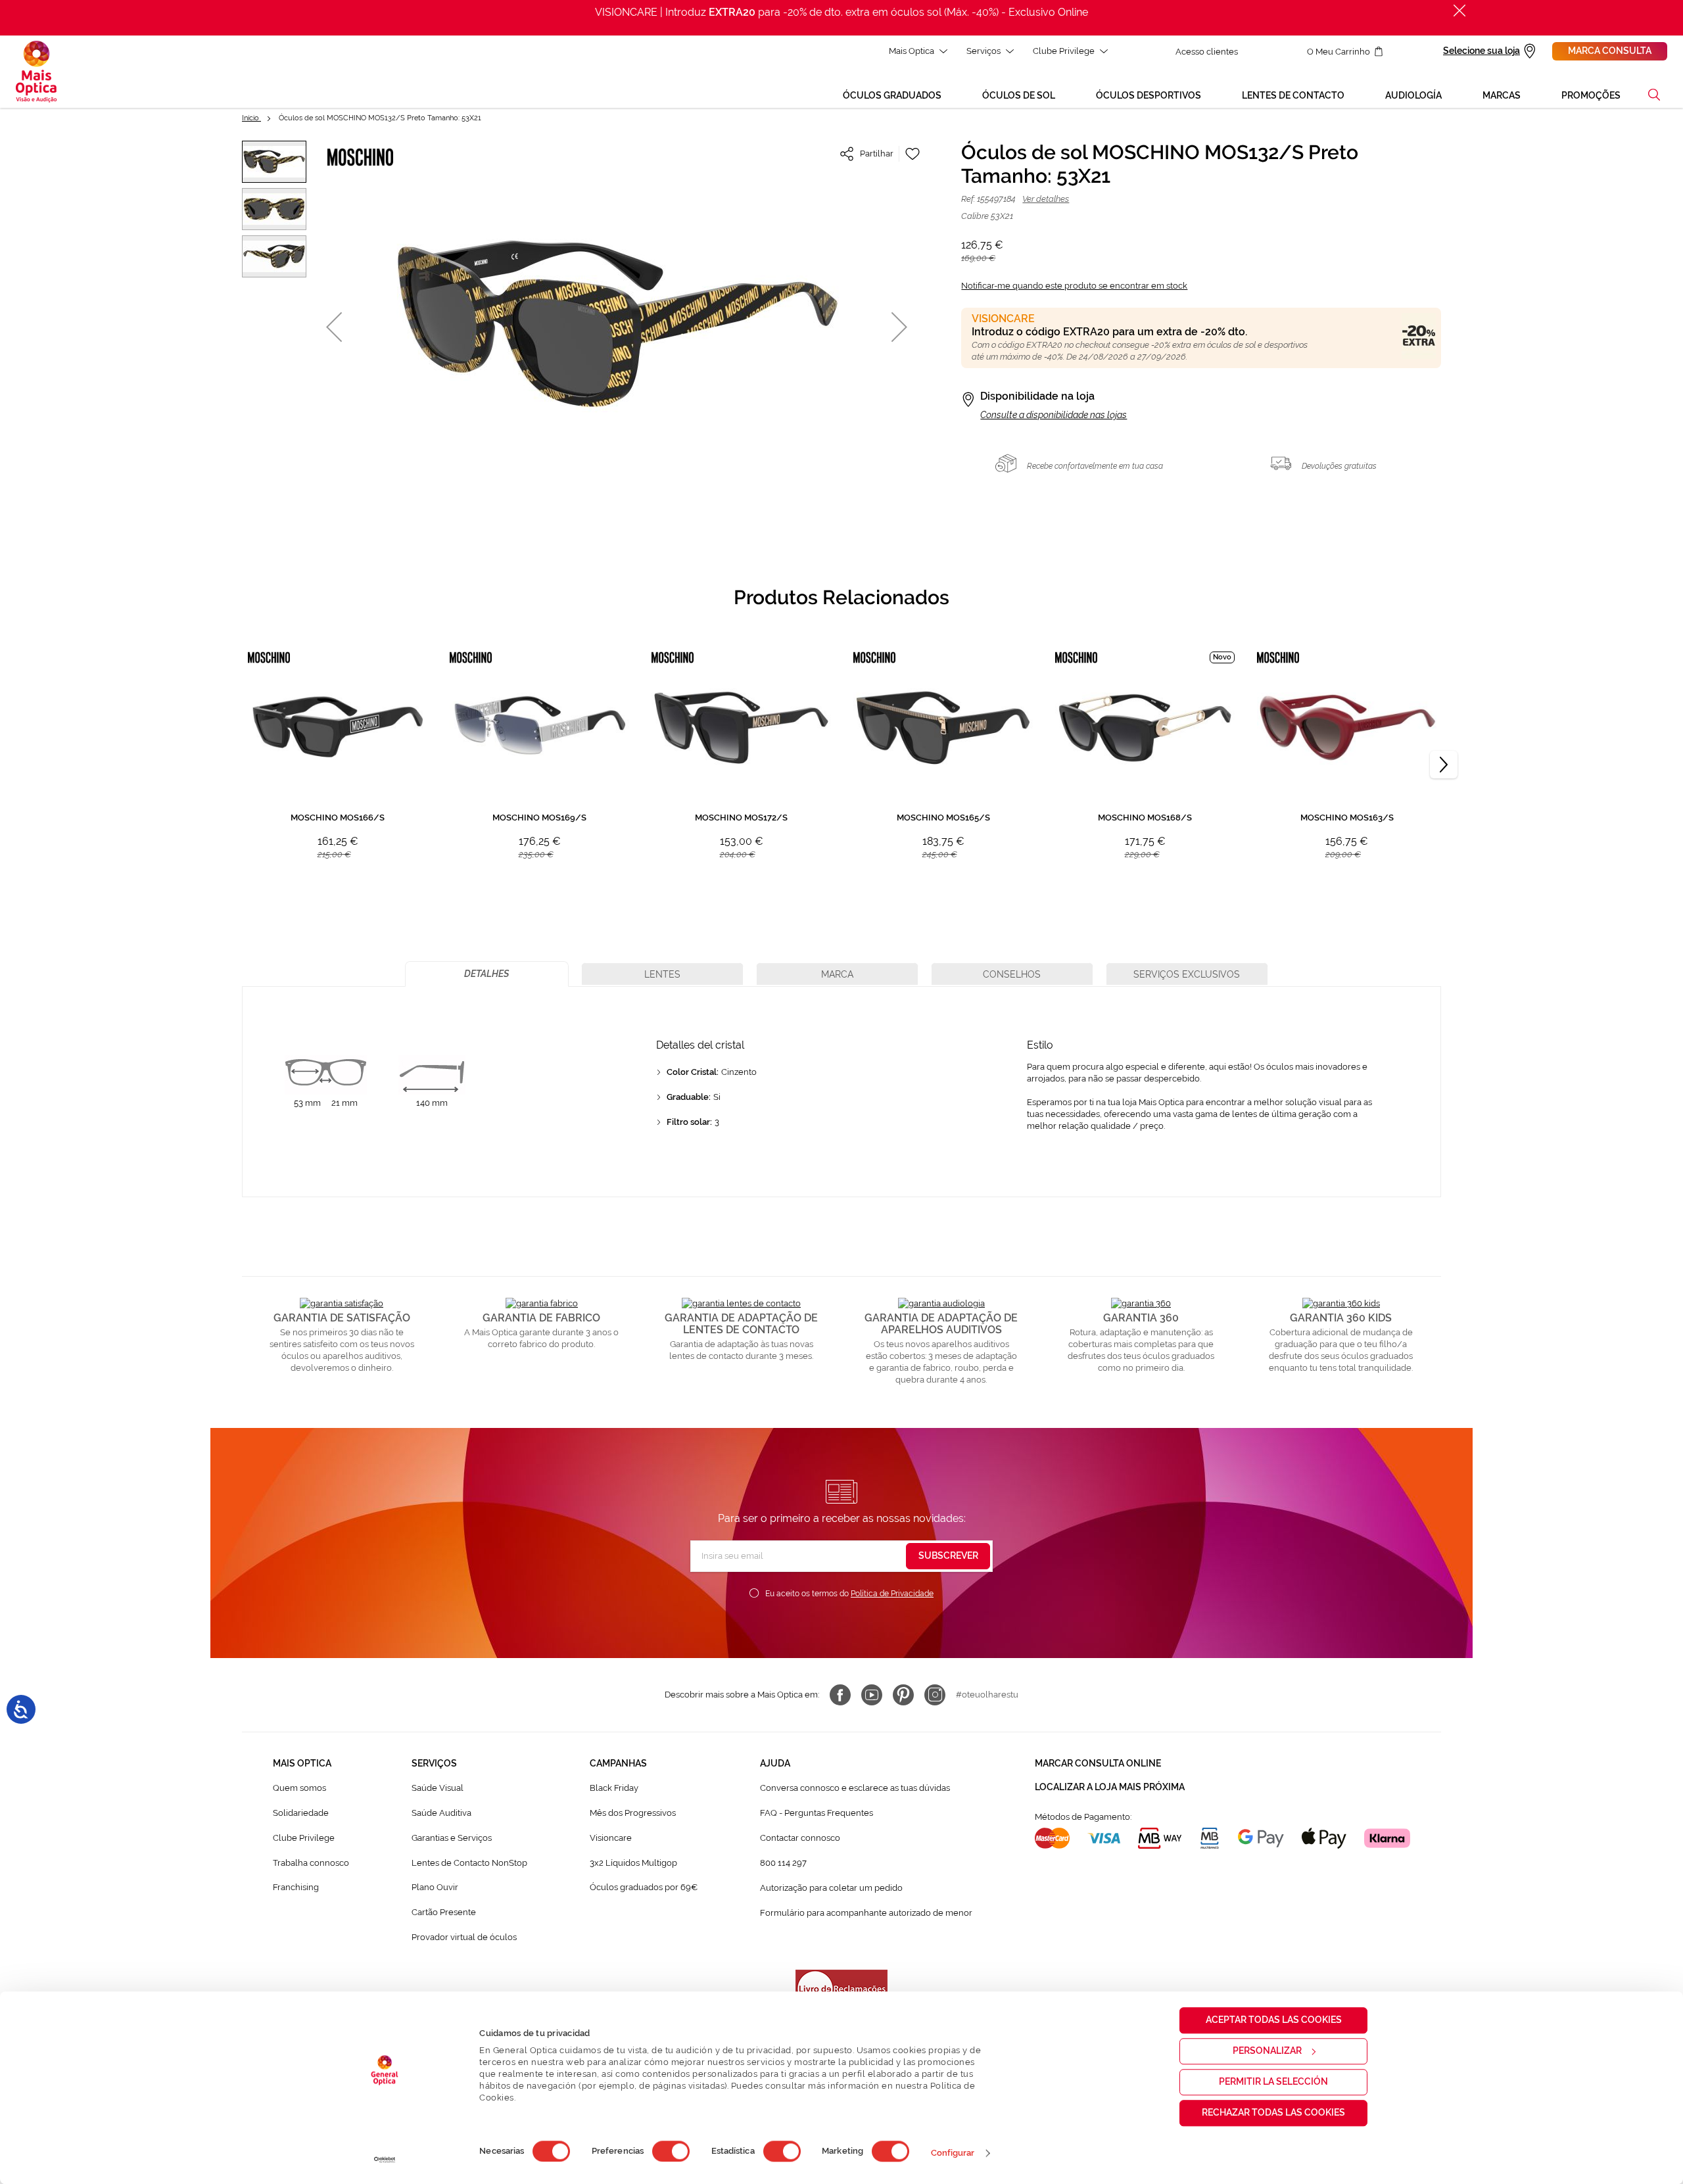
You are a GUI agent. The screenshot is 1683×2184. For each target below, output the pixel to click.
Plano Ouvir (435, 1887)
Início (251, 118)
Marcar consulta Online (1098, 1763)
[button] (1654, 95)
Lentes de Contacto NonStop (469, 1863)
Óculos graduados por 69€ (644, 1887)
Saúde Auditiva (441, 1813)
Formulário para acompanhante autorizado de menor (866, 1913)
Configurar (953, 2153)
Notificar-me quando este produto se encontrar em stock (1074, 286)
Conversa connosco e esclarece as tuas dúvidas (855, 1788)
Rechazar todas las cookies (1273, 2112)
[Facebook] (840, 1695)
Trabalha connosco (311, 1863)
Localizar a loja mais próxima (1110, 1787)
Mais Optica (912, 51)
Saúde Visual (438, 1788)
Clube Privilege (1064, 51)
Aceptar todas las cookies (1274, 2020)
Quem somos (299, 1788)
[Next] (1444, 765)
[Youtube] (872, 1695)
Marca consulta (1610, 51)
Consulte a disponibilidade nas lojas (1054, 415)
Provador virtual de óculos (464, 1937)
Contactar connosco (800, 1838)
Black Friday (614, 1788)
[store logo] (36, 72)
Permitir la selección (1273, 2081)
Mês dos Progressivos (633, 1813)
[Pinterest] (903, 1695)
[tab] (487, 974)
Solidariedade (301, 1813)
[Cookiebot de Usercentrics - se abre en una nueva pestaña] (385, 2160)
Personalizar (1267, 2051)
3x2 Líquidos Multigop (633, 1863)
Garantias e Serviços (452, 1838)
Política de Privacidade (892, 1594)
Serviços (984, 51)
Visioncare (611, 1838)
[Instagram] (935, 1695)
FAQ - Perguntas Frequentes (817, 1813)
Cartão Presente (444, 1912)
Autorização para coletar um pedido (831, 1888)
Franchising (296, 1887)
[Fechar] (1459, 11)
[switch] (671, 2151)
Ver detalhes (1046, 199)
